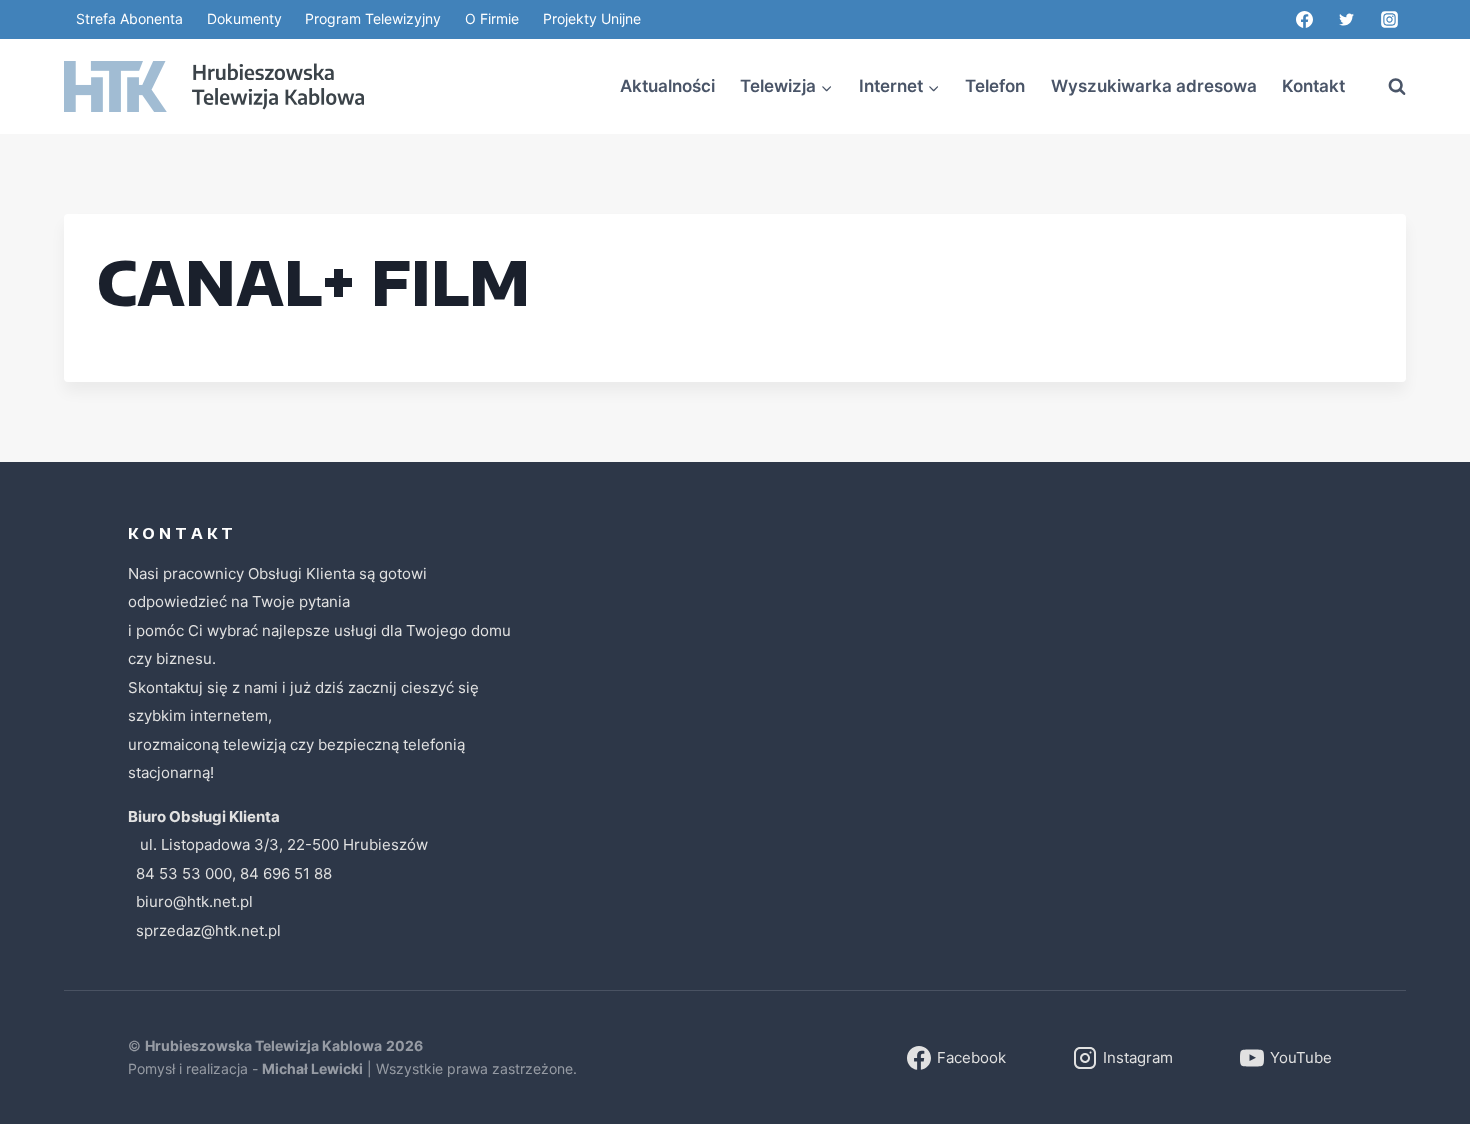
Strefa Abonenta (129, 18)
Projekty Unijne (592, 18)
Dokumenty (244, 18)
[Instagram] (1389, 20)
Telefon (995, 86)
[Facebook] (1304, 20)
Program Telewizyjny (373, 18)
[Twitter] (1347, 20)
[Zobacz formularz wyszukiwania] (1387, 87)
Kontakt (1313, 86)
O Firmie (492, 18)
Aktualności (667, 86)
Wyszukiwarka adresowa (1154, 86)
